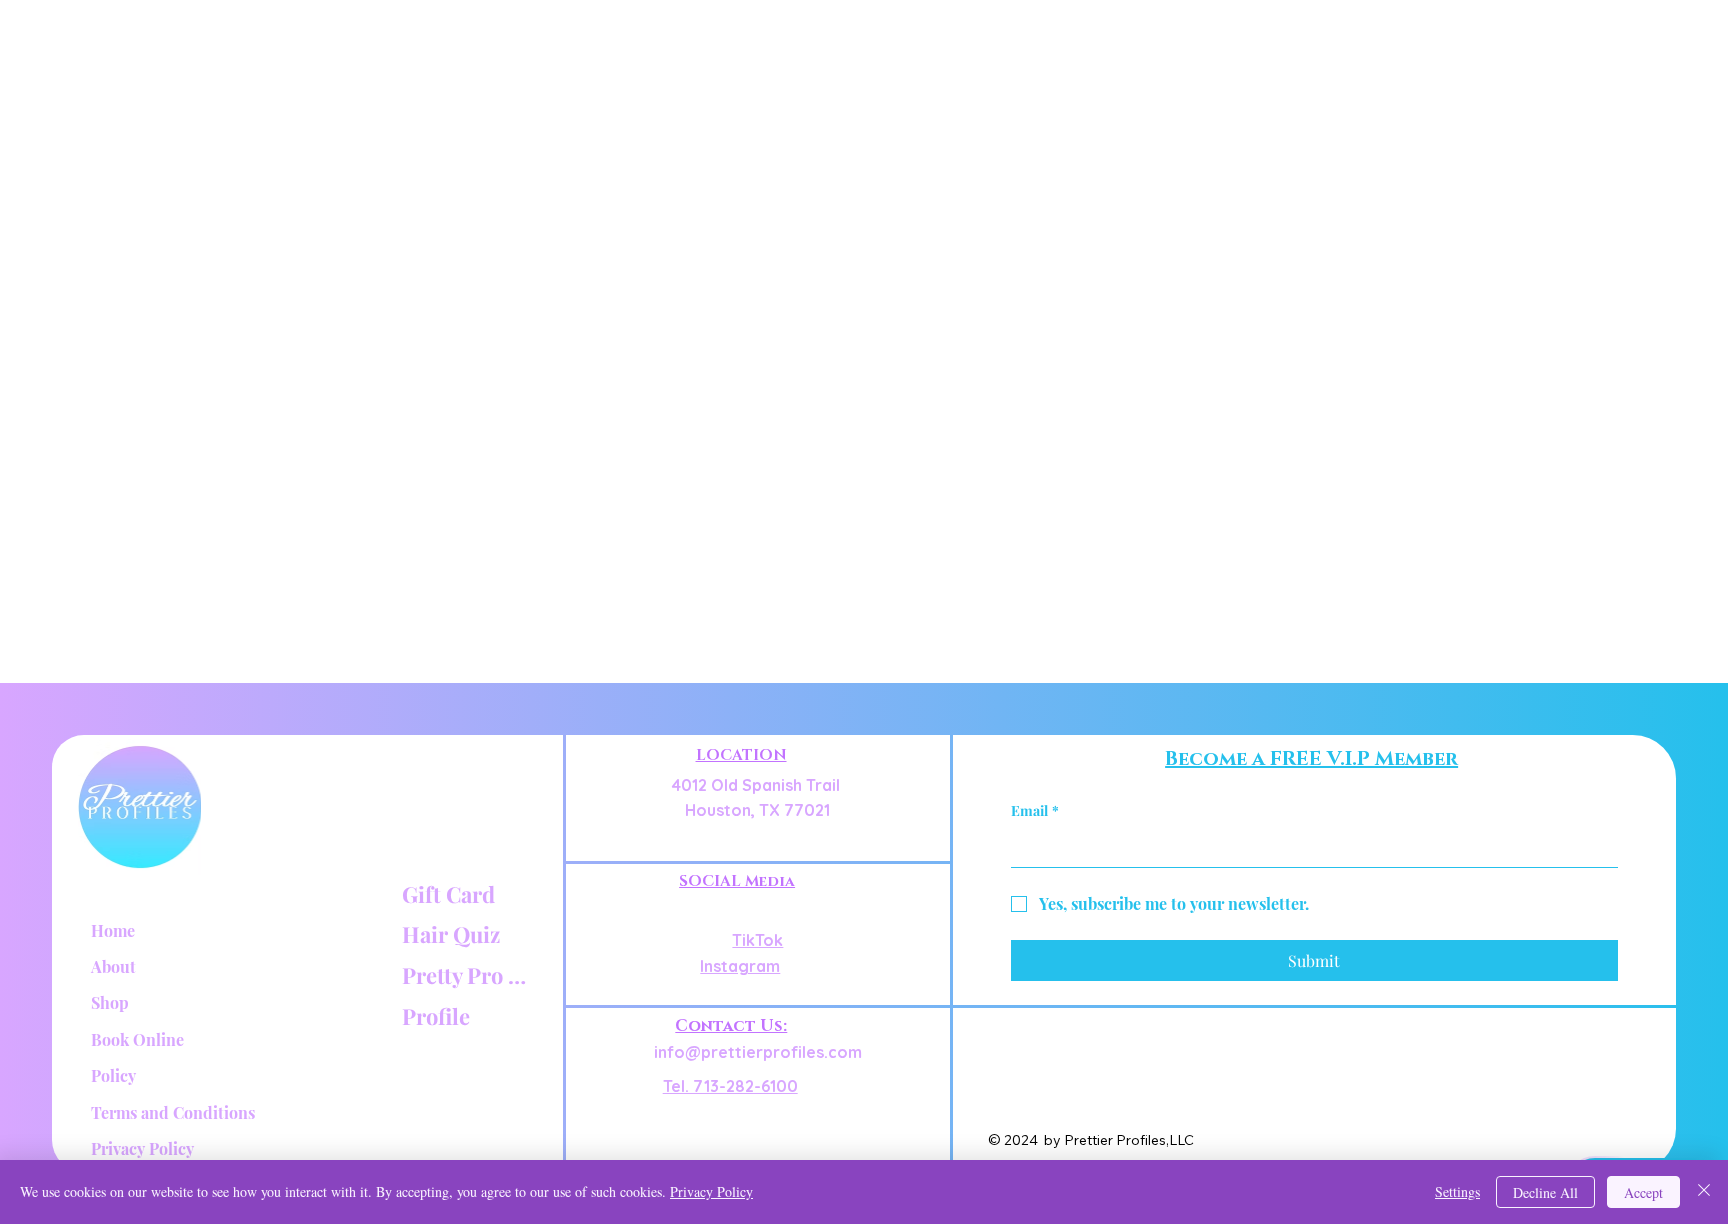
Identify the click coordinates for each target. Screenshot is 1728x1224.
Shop (110, 1002)
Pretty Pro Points (468, 975)
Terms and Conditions (173, 1112)
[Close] (1704, 1192)
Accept (1643, 1192)
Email (1035, 810)
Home (113, 930)
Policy (113, 1075)
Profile (436, 1016)
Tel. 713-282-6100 (730, 1086)
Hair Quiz (451, 934)
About (113, 966)
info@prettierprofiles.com (758, 1052)
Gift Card (448, 894)
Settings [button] (1457, 1191)
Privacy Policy (142, 1148)
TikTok (757, 940)
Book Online (137, 1039)
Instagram (740, 966)
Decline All (1545, 1192)
